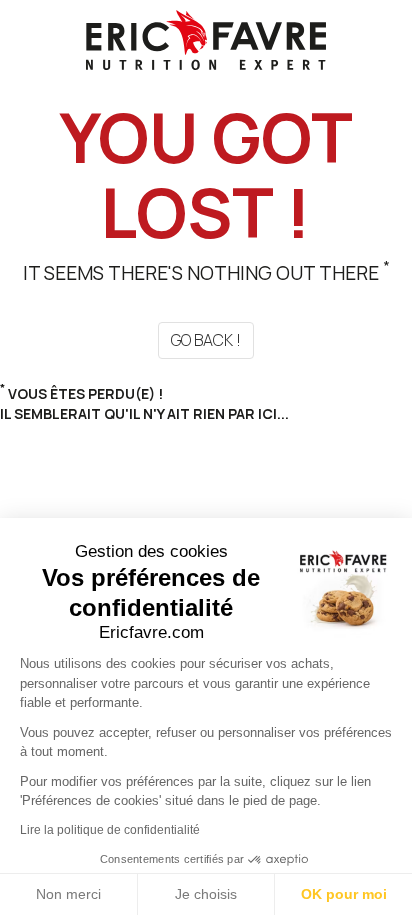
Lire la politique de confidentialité (110, 830)
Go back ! (206, 340)
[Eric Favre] (206, 38)
